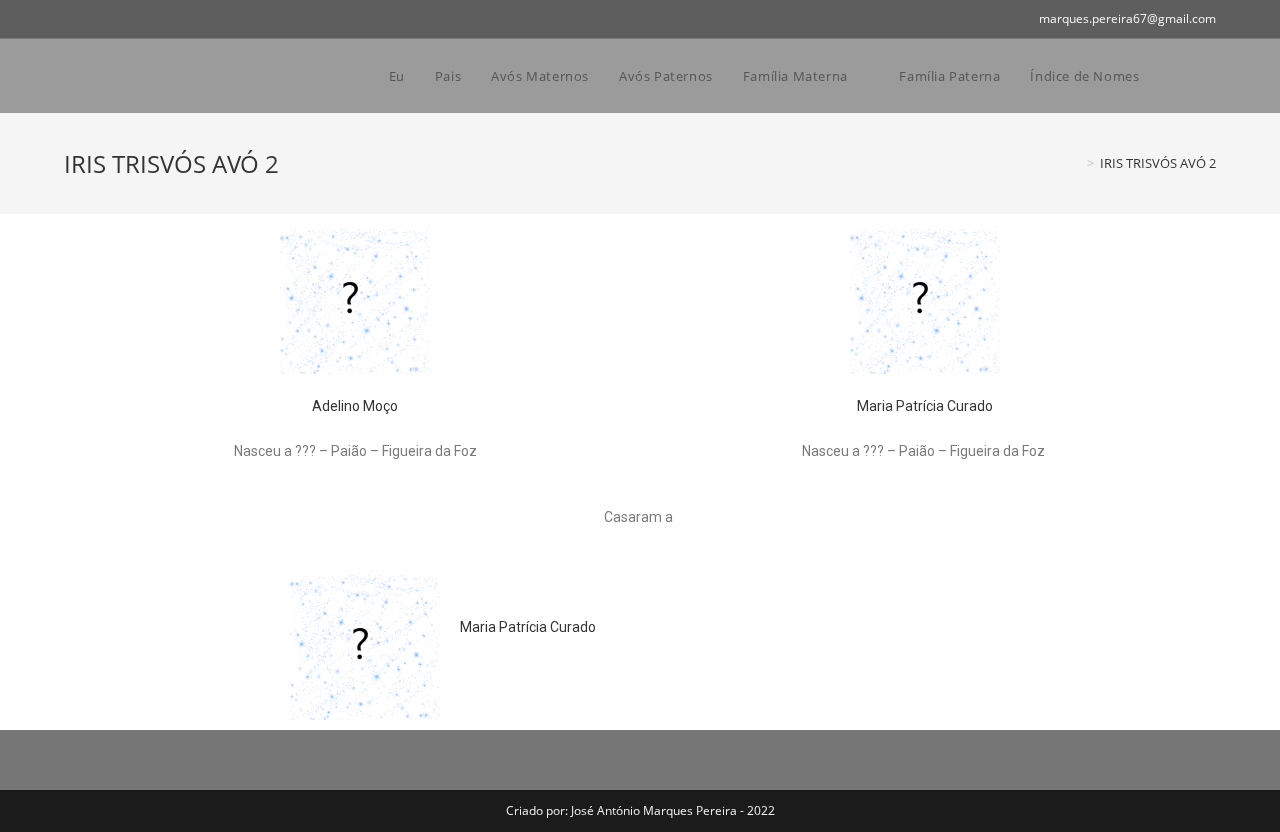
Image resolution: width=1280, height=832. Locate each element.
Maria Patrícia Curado (925, 406)
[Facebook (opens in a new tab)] (72, 19)
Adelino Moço (355, 406)
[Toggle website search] (1196, 76)
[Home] (1076, 163)
